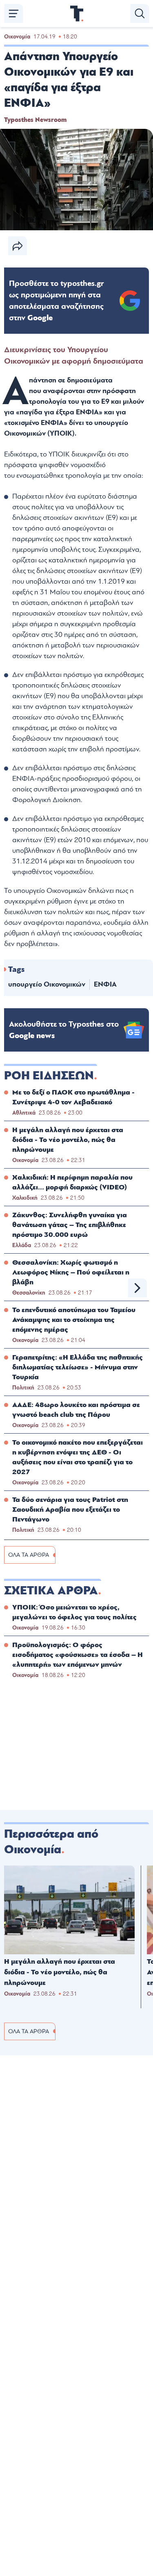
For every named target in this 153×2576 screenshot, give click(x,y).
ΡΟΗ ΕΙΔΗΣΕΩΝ (49, 1076)
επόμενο (137, 1288)
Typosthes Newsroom (35, 120)
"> (57, 301)
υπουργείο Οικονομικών (47, 984)
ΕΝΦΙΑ (105, 984)
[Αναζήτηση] (140, 13)
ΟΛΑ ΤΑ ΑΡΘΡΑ (29, 1555)
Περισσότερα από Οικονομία (51, 1842)
